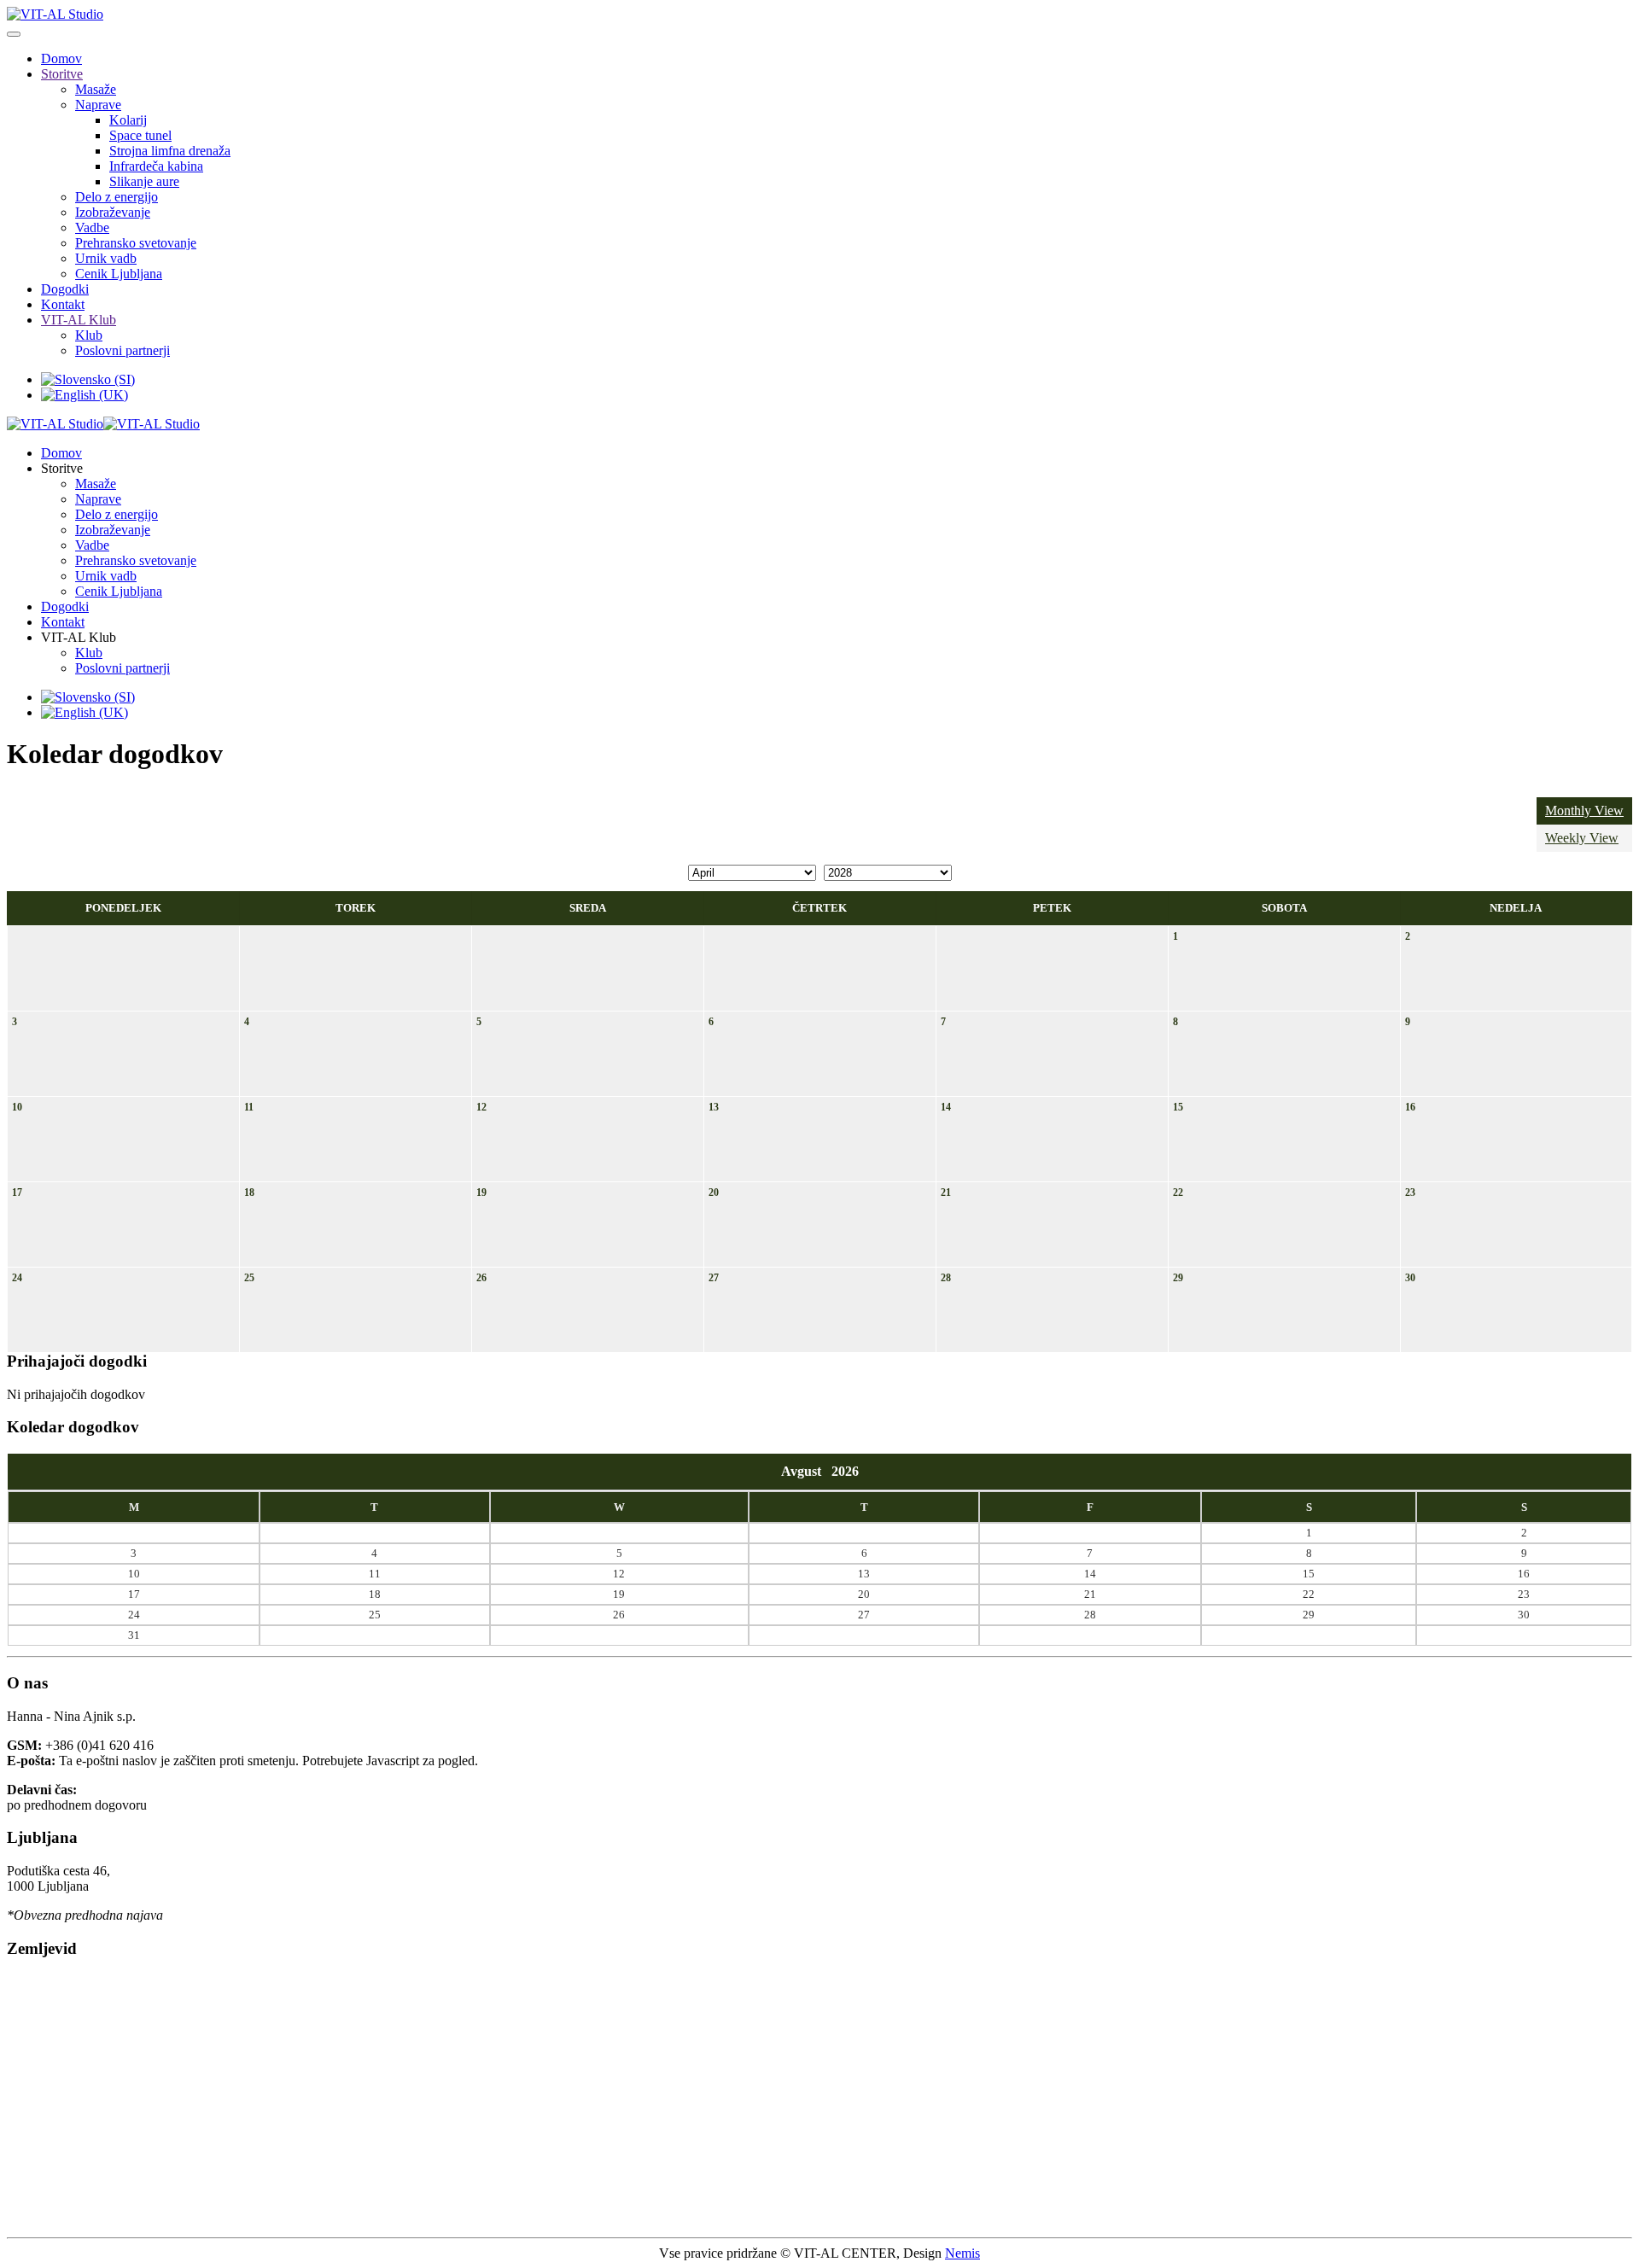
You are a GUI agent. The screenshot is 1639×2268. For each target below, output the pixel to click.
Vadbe (92, 227)
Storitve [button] (62, 468)
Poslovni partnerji (122, 350)
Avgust (806, 1471)
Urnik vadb (106, 258)
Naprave (98, 105)
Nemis (962, 2253)
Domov (61, 58)
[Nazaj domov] (55, 14)
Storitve (62, 74)
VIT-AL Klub (79, 320)
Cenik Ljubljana (119, 274)
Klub (89, 335)
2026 (845, 1471)
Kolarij (128, 120)
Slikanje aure (144, 181)
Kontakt (63, 304)
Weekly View (1582, 838)
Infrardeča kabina (156, 166)
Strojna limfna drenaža (170, 151)
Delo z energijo (117, 197)
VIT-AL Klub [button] (79, 637)
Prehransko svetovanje (136, 243)
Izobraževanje (113, 212)
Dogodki (65, 289)
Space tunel (140, 135)
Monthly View (1584, 810)
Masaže (96, 89)
